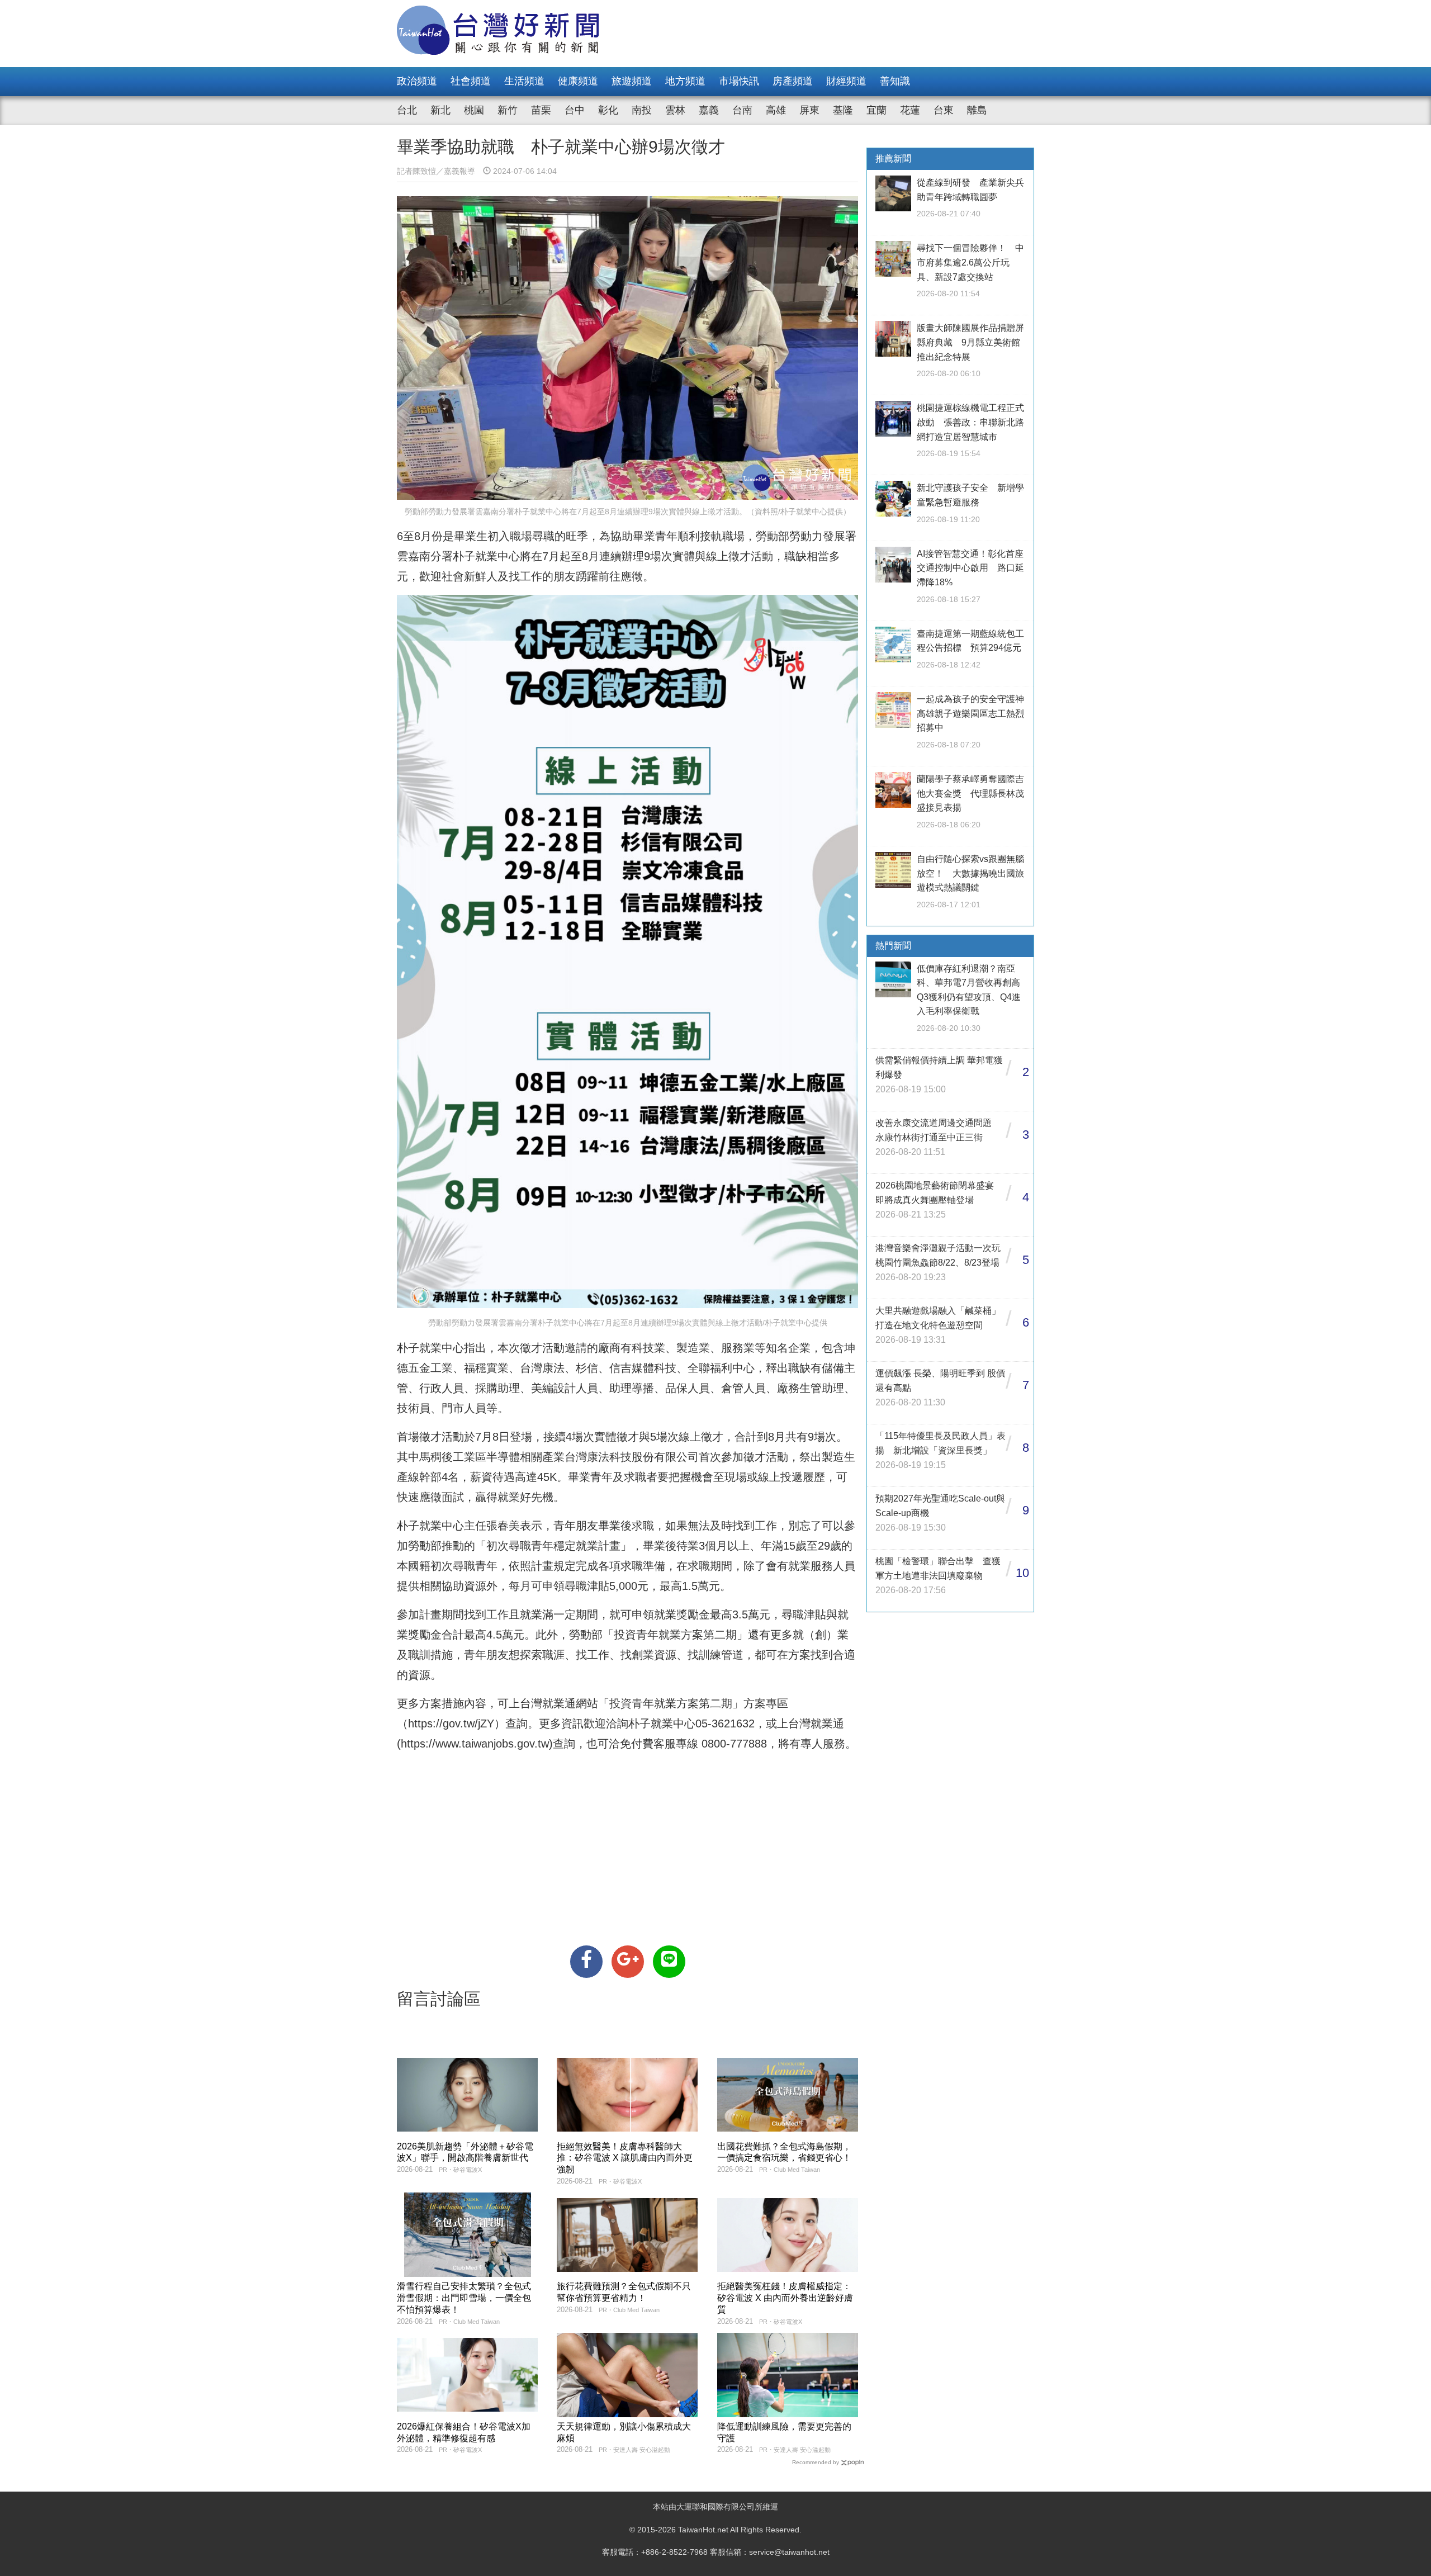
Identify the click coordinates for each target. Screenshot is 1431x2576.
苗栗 (541, 110)
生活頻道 (524, 81)
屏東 (809, 110)
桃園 (474, 110)
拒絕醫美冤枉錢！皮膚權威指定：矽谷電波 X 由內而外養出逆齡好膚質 (785, 2298)
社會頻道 (471, 81)
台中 (575, 110)
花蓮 (910, 110)
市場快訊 (739, 81)
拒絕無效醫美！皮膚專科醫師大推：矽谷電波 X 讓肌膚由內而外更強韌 (625, 2158)
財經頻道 (846, 81)
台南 (742, 110)
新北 (440, 110)
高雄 (776, 110)
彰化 (608, 110)
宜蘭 (876, 110)
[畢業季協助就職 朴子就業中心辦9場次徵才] (586, 1962)
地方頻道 (685, 81)
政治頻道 (417, 81)
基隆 (843, 110)
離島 (977, 110)
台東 (944, 110)
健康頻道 (578, 81)
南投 (642, 110)
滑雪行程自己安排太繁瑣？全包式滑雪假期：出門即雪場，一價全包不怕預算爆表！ (464, 2298)
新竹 (508, 110)
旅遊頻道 (632, 81)
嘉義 (709, 110)
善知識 (895, 81)
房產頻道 (793, 81)
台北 (407, 110)
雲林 (675, 110)
